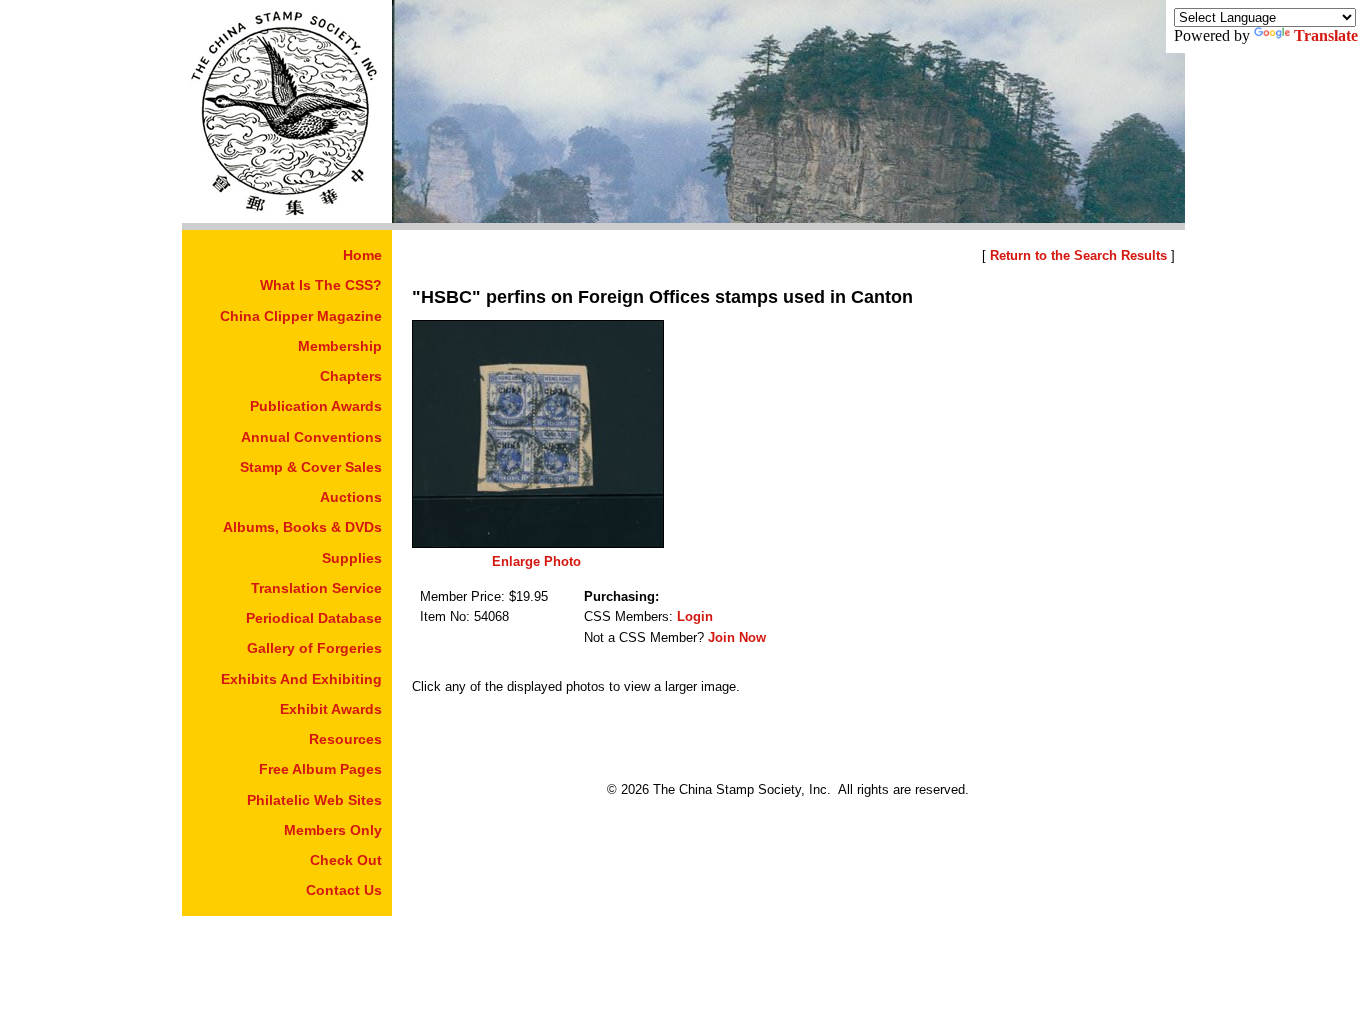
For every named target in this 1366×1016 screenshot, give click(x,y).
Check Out (346, 860)
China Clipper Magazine (301, 316)
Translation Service (316, 588)
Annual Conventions (311, 437)
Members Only (333, 830)
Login (695, 616)
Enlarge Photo (536, 561)
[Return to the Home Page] (287, 217)
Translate (1326, 35)
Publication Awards (316, 406)
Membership (340, 346)
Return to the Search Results (1078, 255)
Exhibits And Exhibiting (301, 679)
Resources (345, 739)
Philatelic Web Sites (314, 800)
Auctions (351, 497)
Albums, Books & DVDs (302, 527)
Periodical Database (314, 618)
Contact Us (344, 890)
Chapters (351, 376)
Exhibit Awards (331, 709)
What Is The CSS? (321, 285)
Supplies (352, 558)
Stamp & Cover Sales (311, 467)
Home (362, 255)
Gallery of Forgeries (314, 648)
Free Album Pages (320, 769)
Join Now (737, 637)
